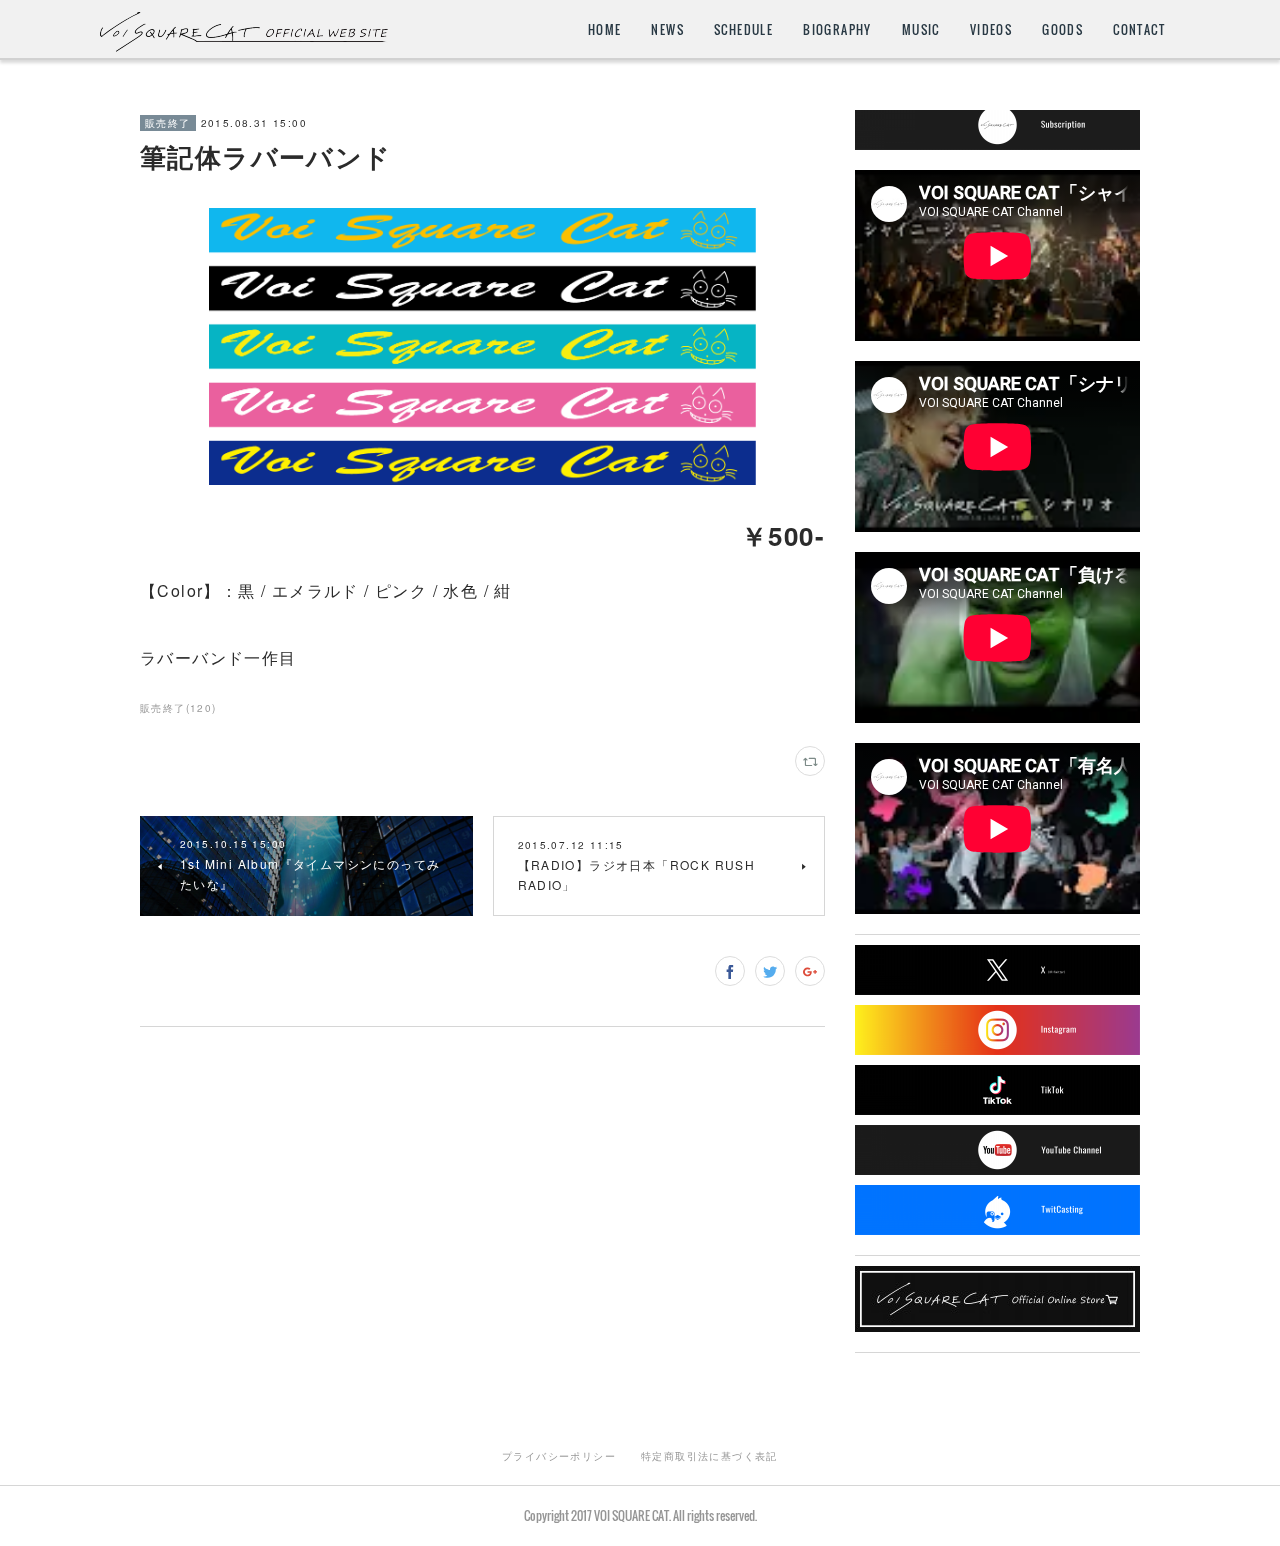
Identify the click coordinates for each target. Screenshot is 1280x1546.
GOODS (1062, 29)
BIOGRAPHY (837, 29)
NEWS (667, 29)
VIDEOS (991, 29)
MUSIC (921, 29)
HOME (605, 29)
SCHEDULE (743, 29)
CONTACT (1139, 29)
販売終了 (168, 123)
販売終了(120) (178, 708)
